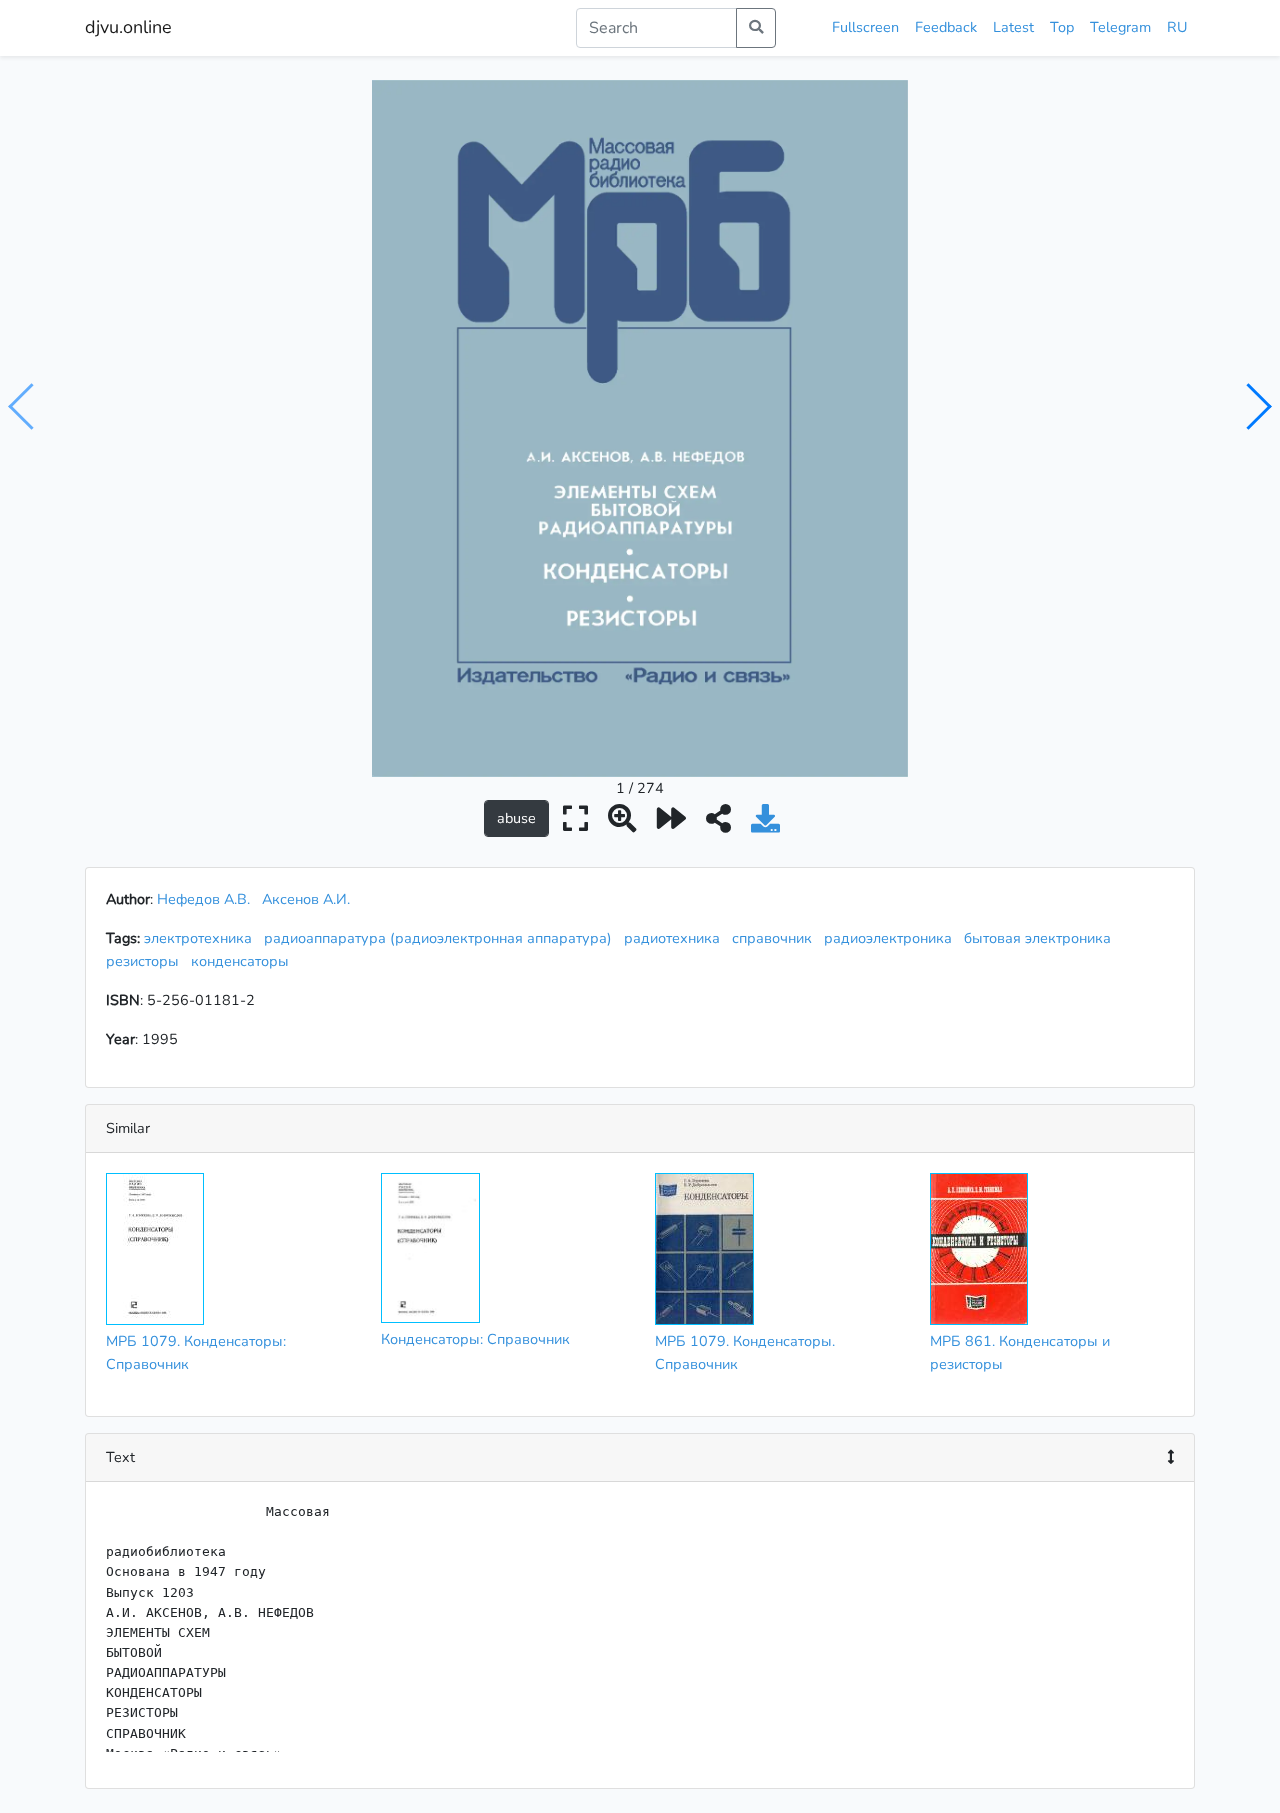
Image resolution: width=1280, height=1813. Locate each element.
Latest (1013, 27)
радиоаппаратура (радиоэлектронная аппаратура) (442, 938)
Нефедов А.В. (203, 899)
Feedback (946, 27)
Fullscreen (865, 27)
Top (1062, 27)
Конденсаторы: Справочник (475, 1339)
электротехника (202, 938)
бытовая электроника (1041, 938)
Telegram (1120, 27)
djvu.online (128, 27)
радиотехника (676, 938)
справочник (776, 938)
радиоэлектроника (892, 938)
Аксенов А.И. (306, 899)
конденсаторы (244, 961)
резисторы (146, 961)
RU (1177, 27)
